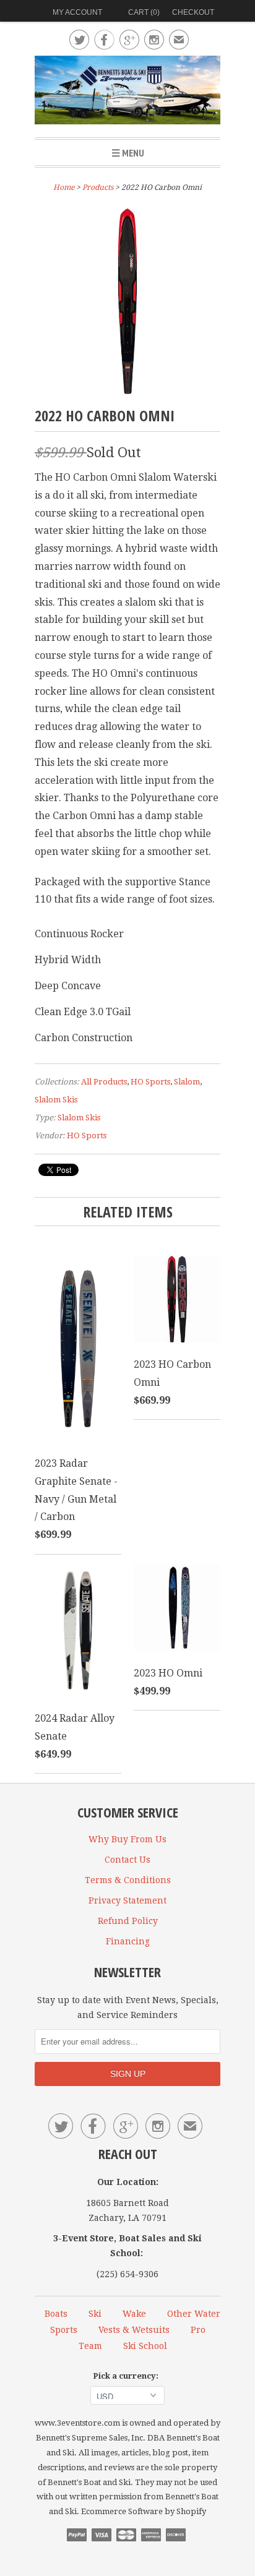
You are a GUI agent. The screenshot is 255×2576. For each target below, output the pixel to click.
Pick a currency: (127, 2376)
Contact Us (127, 1860)
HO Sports (150, 1082)
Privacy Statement (127, 1900)
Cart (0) (144, 12)
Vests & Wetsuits (134, 2330)
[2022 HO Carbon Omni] (127, 391)
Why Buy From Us (127, 1839)
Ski (95, 2314)
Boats (56, 2314)
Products (98, 187)
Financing (128, 1941)
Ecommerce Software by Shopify (144, 2511)
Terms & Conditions (128, 1880)
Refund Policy (128, 1921)
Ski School (145, 2346)
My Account (77, 12)
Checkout (193, 12)
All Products (104, 1082)
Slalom (187, 1082)
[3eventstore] (127, 92)
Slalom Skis (56, 1100)
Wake (134, 2314)
